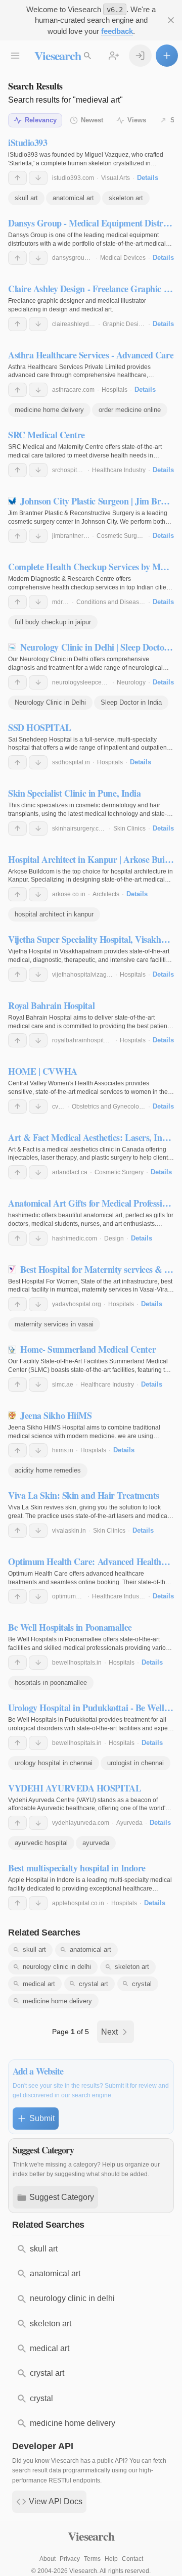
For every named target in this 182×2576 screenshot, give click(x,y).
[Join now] (114, 56)
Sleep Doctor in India (131, 702)
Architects (106, 894)
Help (111, 2559)
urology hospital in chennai (54, 1763)
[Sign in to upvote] (17, 178)
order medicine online (130, 410)
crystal (142, 1984)
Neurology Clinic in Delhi (50, 702)
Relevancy (41, 120)
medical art (39, 1984)
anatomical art (73, 198)
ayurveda (96, 1843)
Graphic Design (124, 324)
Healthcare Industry (119, 470)
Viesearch (57, 55)
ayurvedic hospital (41, 1843)
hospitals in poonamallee (51, 1683)
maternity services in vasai (54, 1324)
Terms (92, 2559)
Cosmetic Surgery (121, 536)
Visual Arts (116, 178)
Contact (132, 2559)
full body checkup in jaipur (53, 622)
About (48, 2559)
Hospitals (115, 390)
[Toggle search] (87, 56)
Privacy (70, 2559)
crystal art (94, 1984)
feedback (117, 31)
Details (148, 178)
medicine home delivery (49, 410)
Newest (92, 120)
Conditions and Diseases (111, 602)
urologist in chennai (135, 1763)
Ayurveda (129, 1823)
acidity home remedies (48, 1470)
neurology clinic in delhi (57, 1967)
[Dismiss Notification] (171, 20)
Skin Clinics (129, 829)
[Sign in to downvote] (38, 178)
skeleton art (126, 198)
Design (114, 1238)
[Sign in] (140, 56)
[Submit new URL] (167, 56)
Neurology (131, 682)
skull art (26, 198)
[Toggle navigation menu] (15, 56)
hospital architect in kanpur (54, 914)
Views (137, 120)
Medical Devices (123, 258)
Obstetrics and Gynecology (109, 1107)
